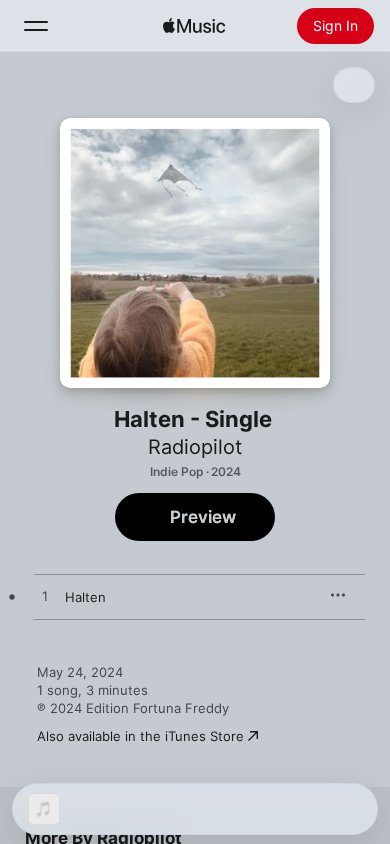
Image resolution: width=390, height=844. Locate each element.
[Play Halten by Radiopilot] (45, 597)
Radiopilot (195, 447)
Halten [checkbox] (85, 597)
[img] (194, 26)
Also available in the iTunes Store (140, 736)
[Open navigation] (36, 26)
